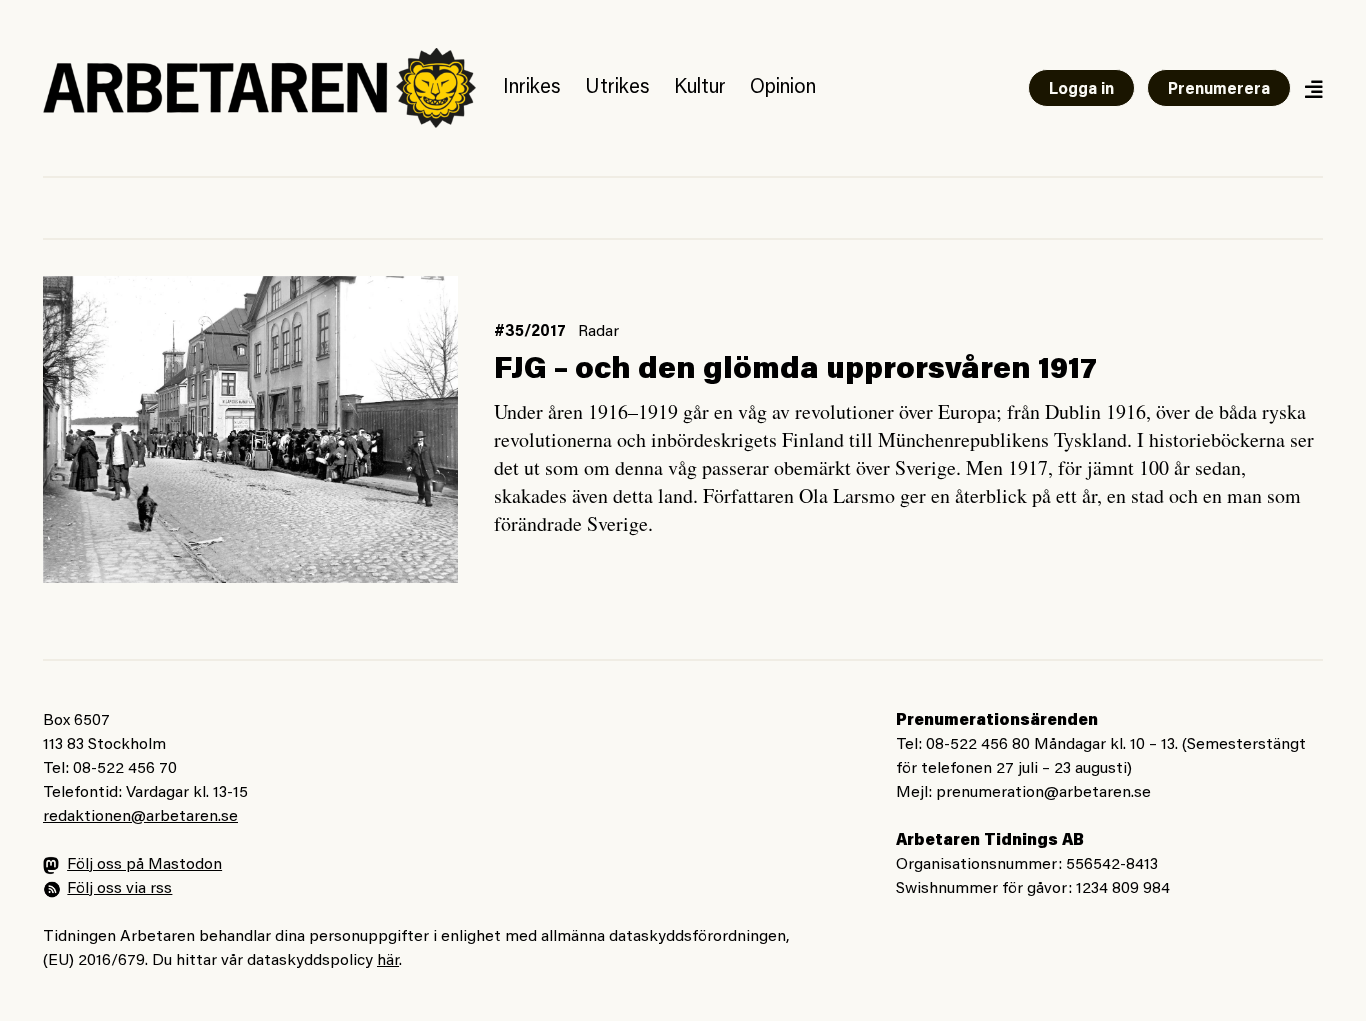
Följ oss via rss (119, 889)
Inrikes (532, 88)
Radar (598, 332)
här (388, 961)
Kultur (700, 88)
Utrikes (617, 88)
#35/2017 (530, 332)
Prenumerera (1219, 90)
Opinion (783, 88)
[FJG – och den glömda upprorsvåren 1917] (250, 429)
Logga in (1081, 90)
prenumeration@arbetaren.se (1043, 793)
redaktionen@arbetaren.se (140, 817)
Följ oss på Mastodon (144, 865)
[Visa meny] (1313, 88)
